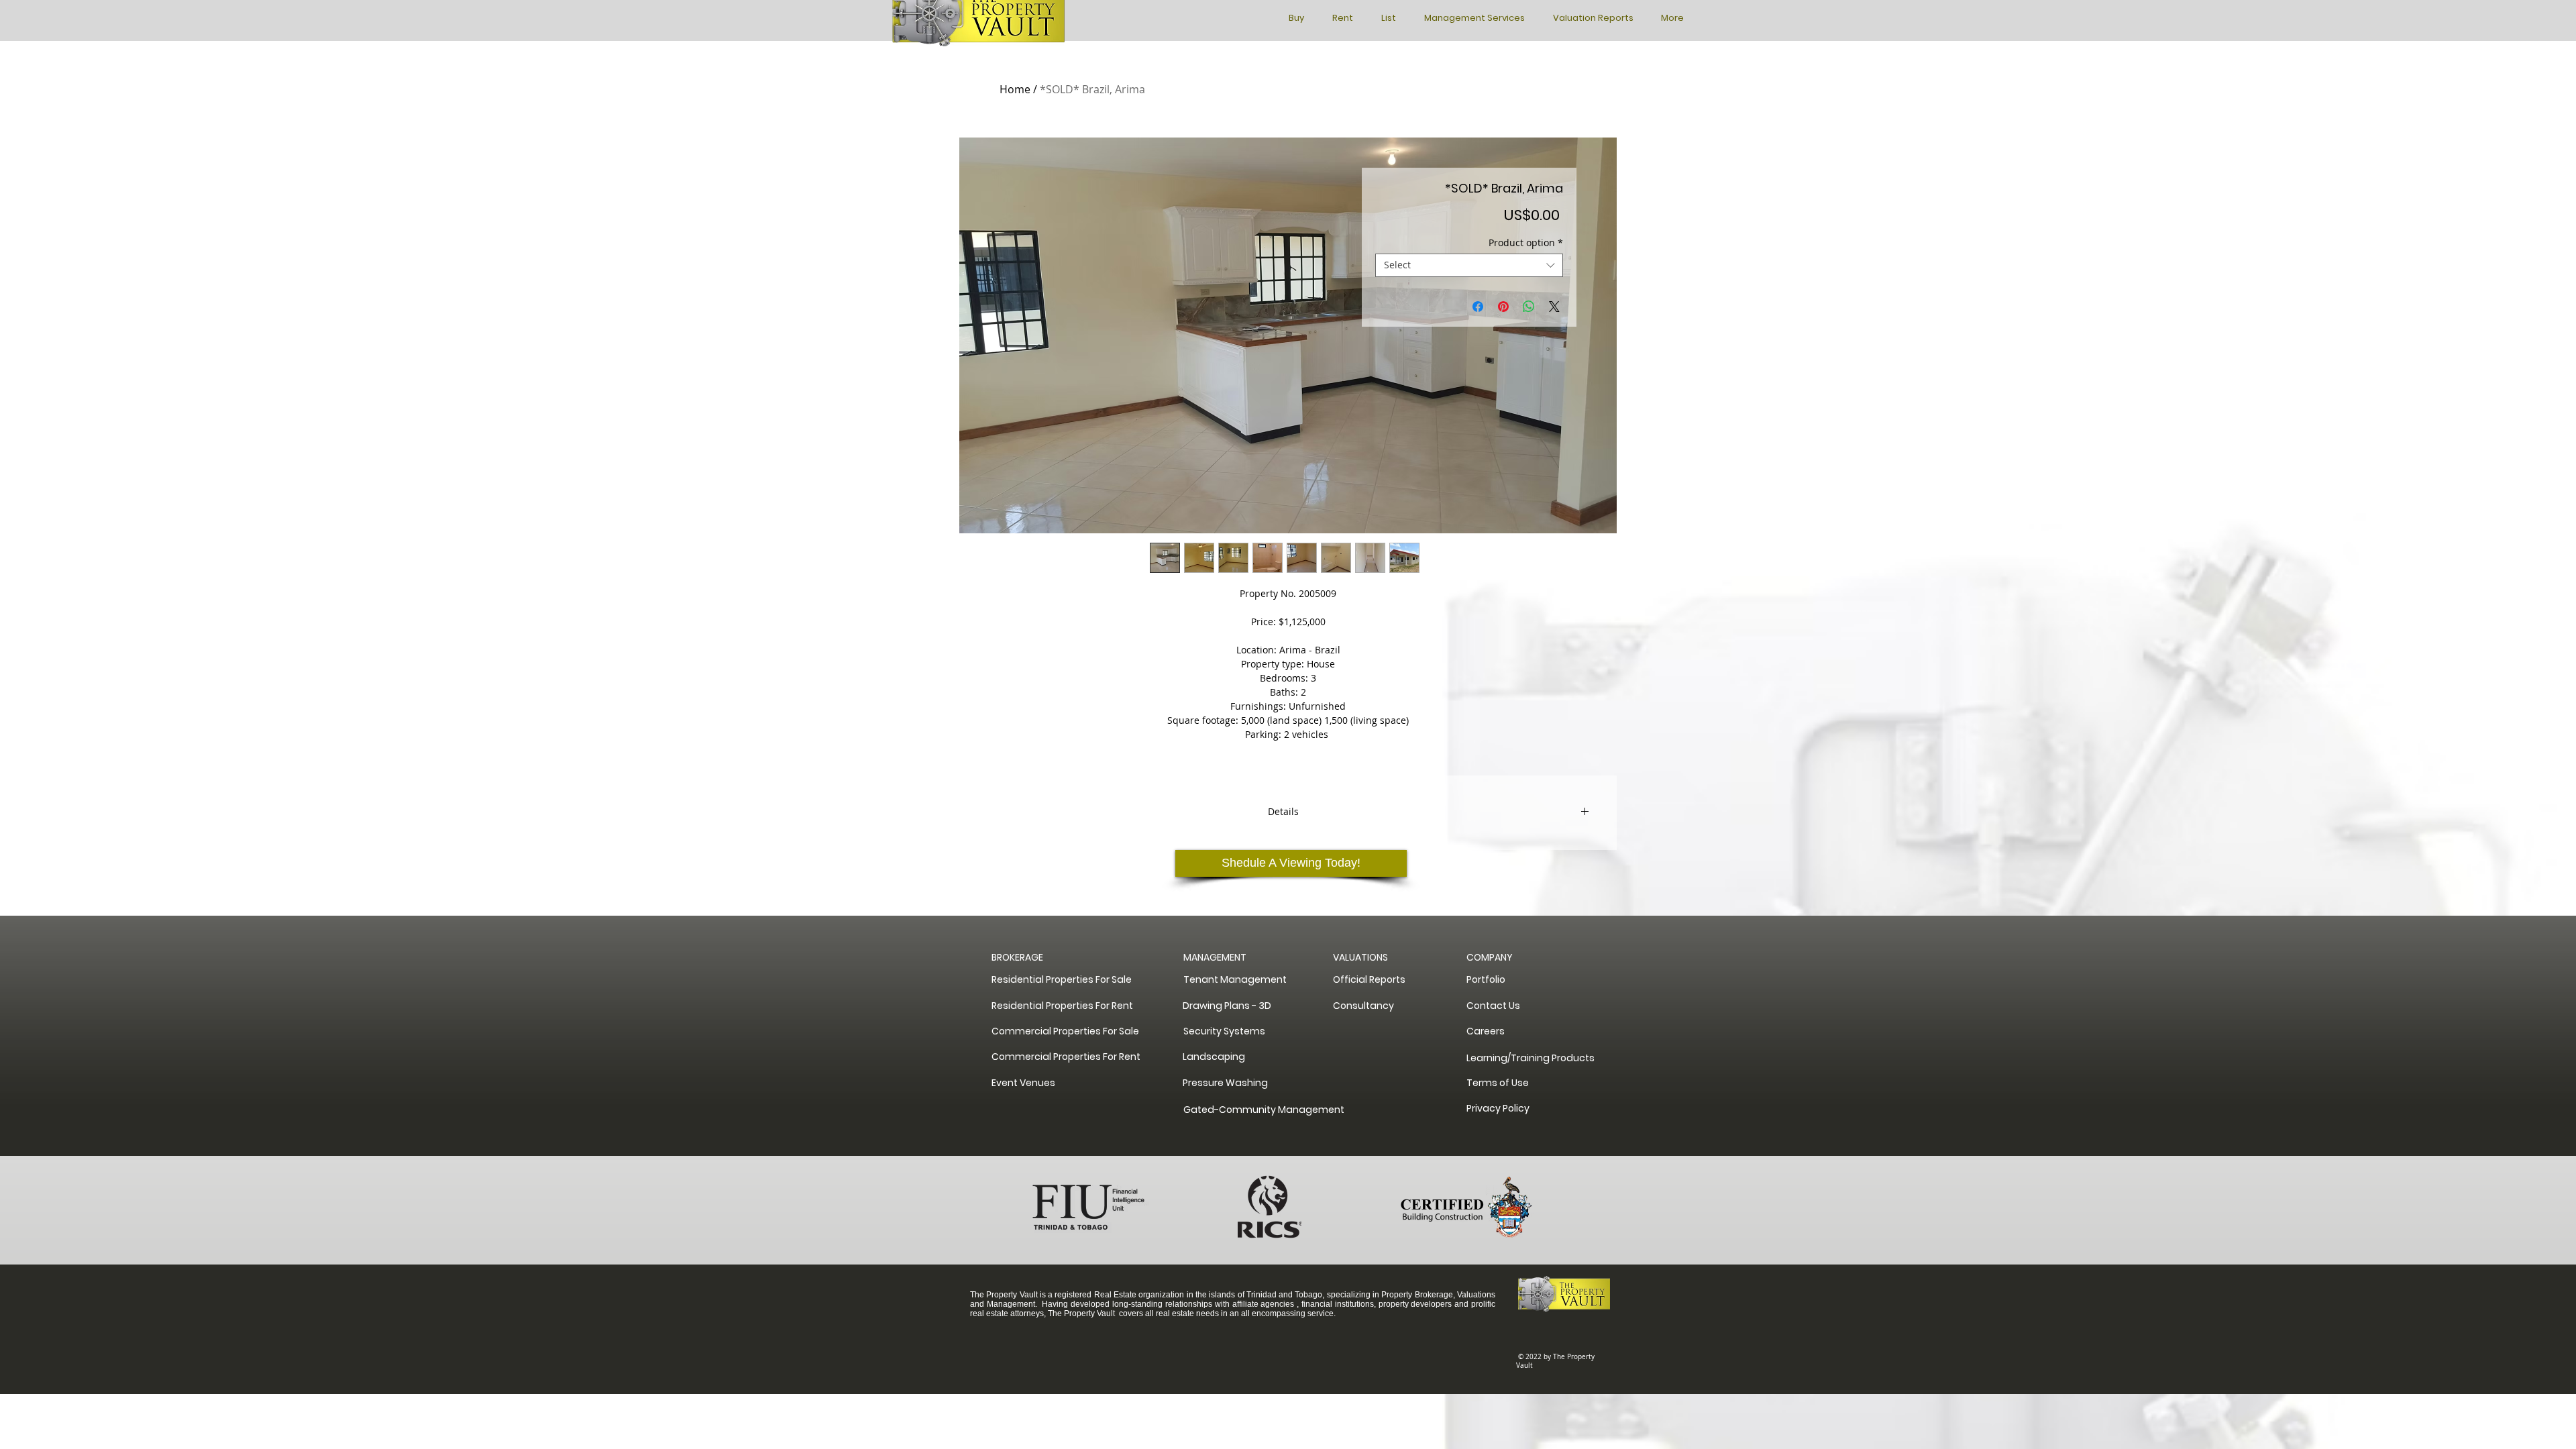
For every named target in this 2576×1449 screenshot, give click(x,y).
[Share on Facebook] (1478, 307)
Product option (1526, 243)
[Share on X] (1554, 307)
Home (1015, 89)
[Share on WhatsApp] (1529, 307)
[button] (1494, 958)
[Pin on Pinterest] (1503, 307)
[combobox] (1469, 265)
